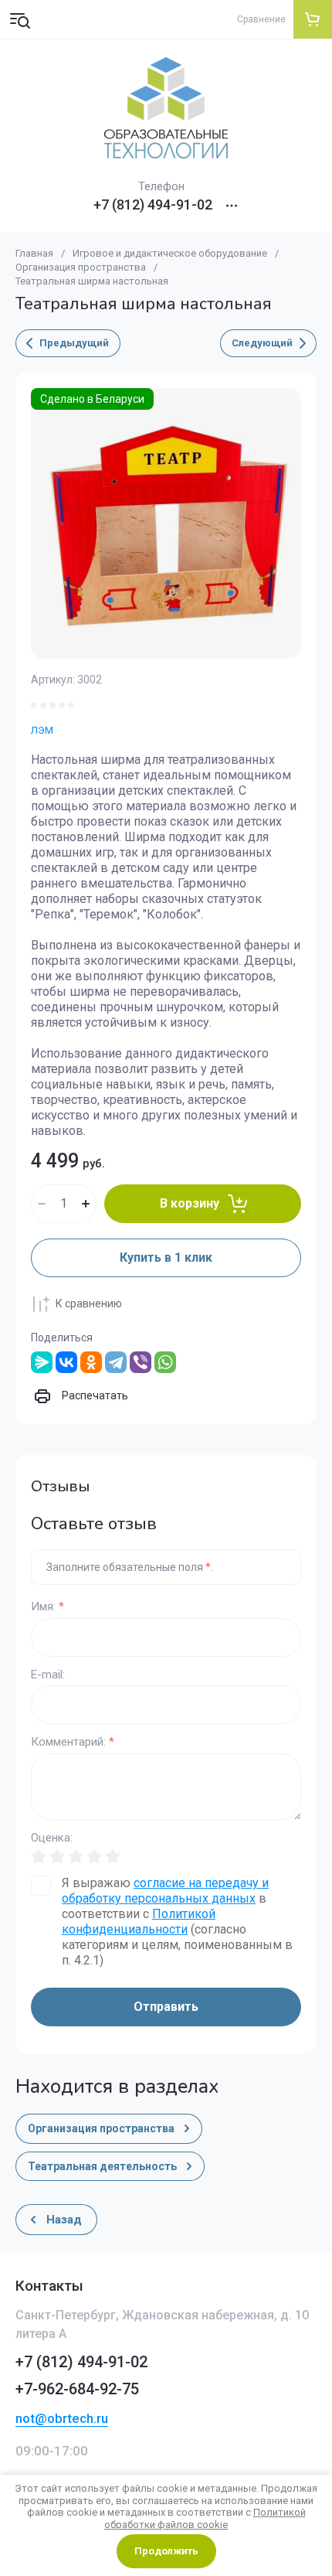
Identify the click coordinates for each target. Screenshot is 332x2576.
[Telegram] (116, 1362)
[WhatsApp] (165, 1362)
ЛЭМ (42, 730)
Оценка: (52, 1838)
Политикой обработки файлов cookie (205, 2518)
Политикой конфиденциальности (139, 1922)
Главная (34, 253)
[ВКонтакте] (66, 1362)
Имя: (47, 1607)
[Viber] (141, 1362)
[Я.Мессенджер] (42, 1362)
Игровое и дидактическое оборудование (170, 253)
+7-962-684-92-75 (77, 2389)
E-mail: (48, 1675)
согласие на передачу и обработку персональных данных (165, 1891)
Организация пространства (81, 267)
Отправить (166, 2007)
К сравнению (89, 1303)
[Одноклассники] (91, 1362)
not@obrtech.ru (62, 2418)
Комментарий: (73, 1742)
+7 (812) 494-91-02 (153, 205)
